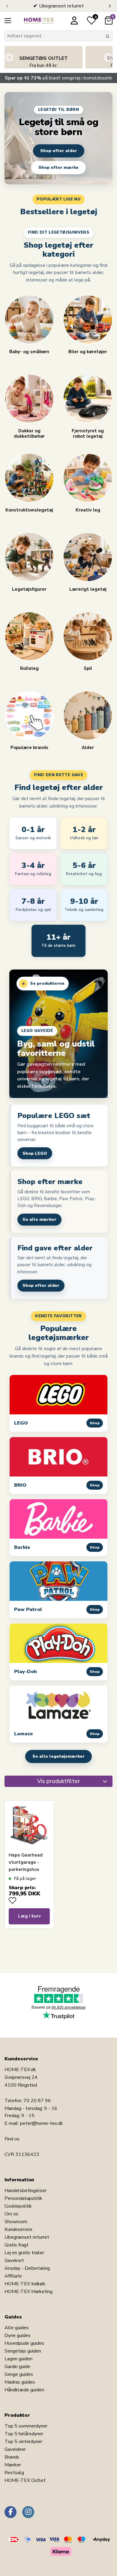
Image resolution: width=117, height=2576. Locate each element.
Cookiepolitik (18, 2206)
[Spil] (88, 637)
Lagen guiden (18, 2359)
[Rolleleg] (29, 637)
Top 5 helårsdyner (24, 2434)
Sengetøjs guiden (23, 2351)
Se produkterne (43, 984)
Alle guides (17, 2328)
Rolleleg (29, 668)
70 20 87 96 (37, 2101)
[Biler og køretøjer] (88, 320)
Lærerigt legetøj (88, 589)
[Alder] (88, 716)
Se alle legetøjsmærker (58, 1756)
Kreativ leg (88, 510)
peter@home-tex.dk (42, 2123)
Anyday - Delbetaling (27, 2268)
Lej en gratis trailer (24, 2253)
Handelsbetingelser (25, 2191)
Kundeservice (18, 2229)
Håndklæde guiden (24, 2390)
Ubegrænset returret (27, 2237)
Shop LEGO (35, 1153)
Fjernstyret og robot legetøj (88, 433)
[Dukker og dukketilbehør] (29, 399)
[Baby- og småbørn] (29, 320)
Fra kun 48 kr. (43, 62)
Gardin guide (17, 2367)
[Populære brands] (29, 716)
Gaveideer (15, 2449)
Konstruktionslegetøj (29, 510)
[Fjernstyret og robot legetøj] (88, 399)
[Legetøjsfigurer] (29, 557)
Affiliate (13, 2276)
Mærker (13, 2465)
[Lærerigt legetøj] (88, 557)
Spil (88, 668)
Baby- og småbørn (29, 352)
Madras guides (20, 2382)
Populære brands (29, 747)
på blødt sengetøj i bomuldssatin (58, 78)
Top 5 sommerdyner (26, 2426)
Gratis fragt (16, 2245)
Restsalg (14, 2473)
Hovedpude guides (24, 2343)
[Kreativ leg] (88, 478)
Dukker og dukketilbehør (29, 433)
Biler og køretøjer (88, 352)
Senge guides (19, 2374)
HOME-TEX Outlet (25, 2480)
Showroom (16, 2222)
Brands (12, 2457)
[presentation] (7, 6)
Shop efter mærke (58, 167)
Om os (11, 2214)
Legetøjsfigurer (29, 589)
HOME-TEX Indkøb (25, 2284)
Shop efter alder (59, 151)
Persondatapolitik (23, 2198)
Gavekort (14, 2260)
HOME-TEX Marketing (28, 2292)
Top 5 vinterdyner (23, 2442)
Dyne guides (18, 2335)
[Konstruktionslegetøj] (29, 478)
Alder (88, 747)
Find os (12, 2139)
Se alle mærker (39, 1219)
